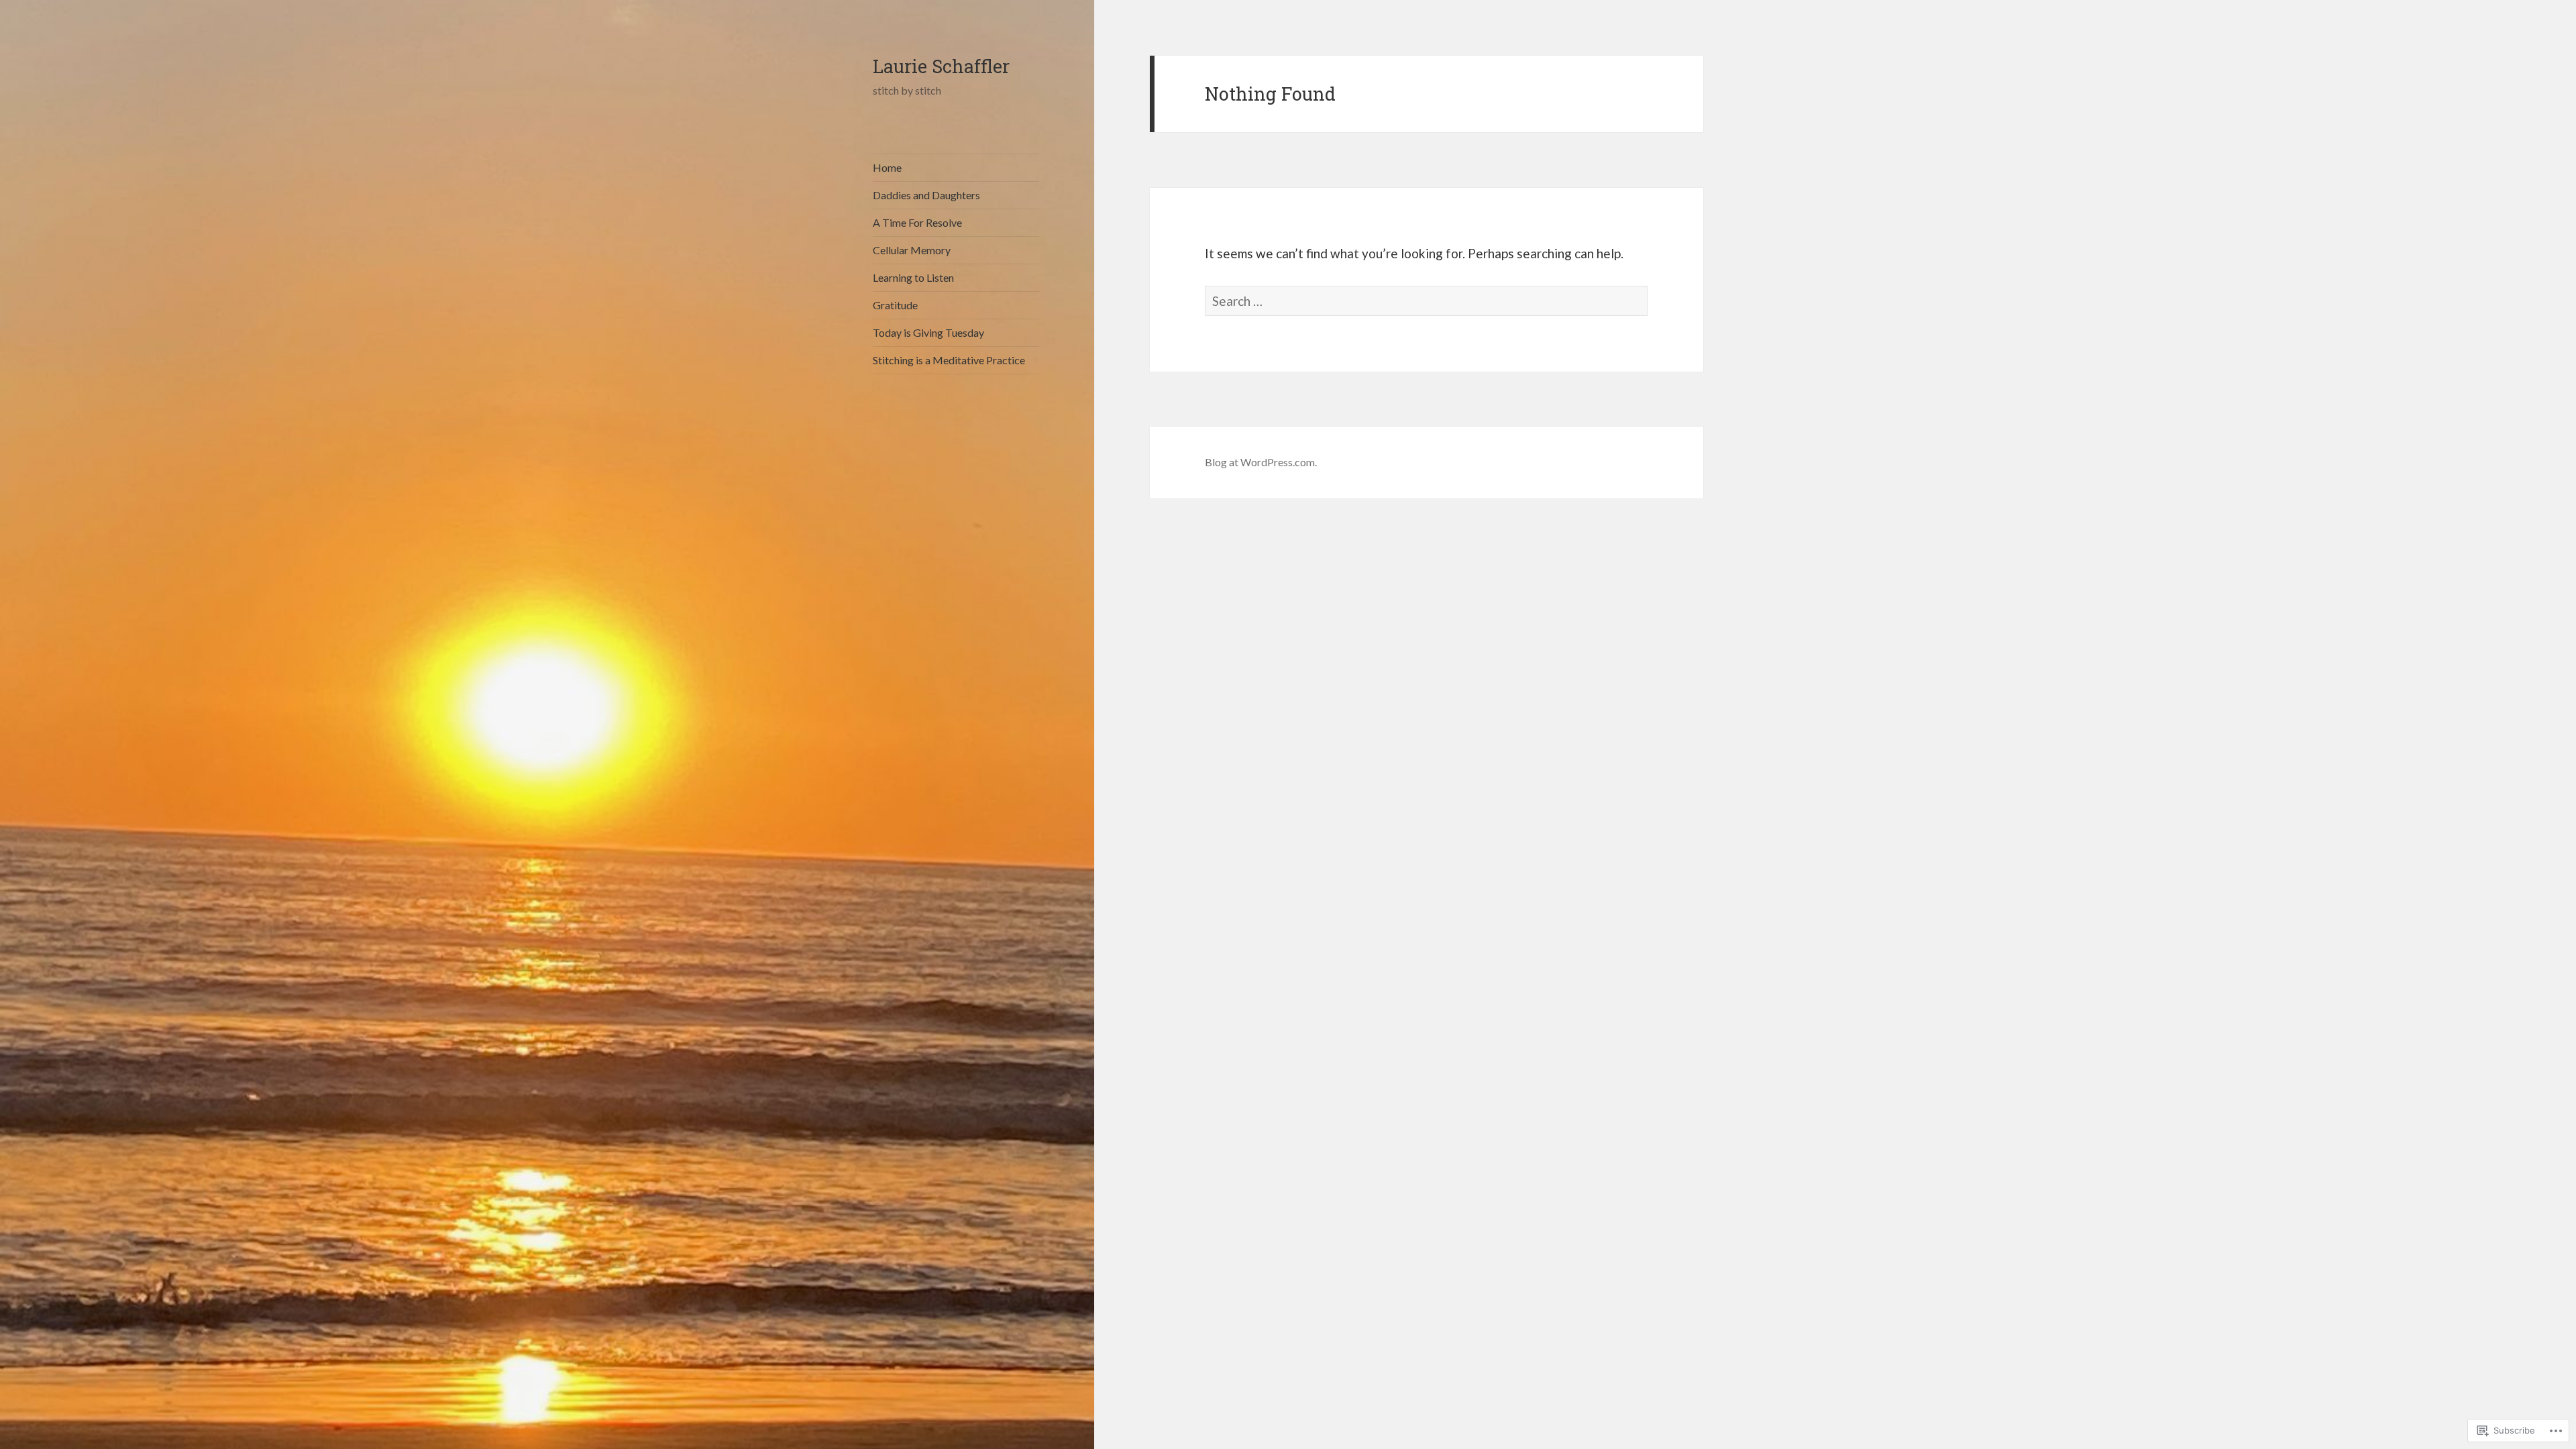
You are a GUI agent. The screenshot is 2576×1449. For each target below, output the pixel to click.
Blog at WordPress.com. (1261, 462)
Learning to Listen (913, 277)
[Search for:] (1426, 301)
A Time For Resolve (917, 222)
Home (887, 167)
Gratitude (895, 305)
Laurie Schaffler (941, 66)
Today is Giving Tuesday (928, 332)
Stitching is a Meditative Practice (949, 360)
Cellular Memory (912, 250)
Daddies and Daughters (926, 195)
